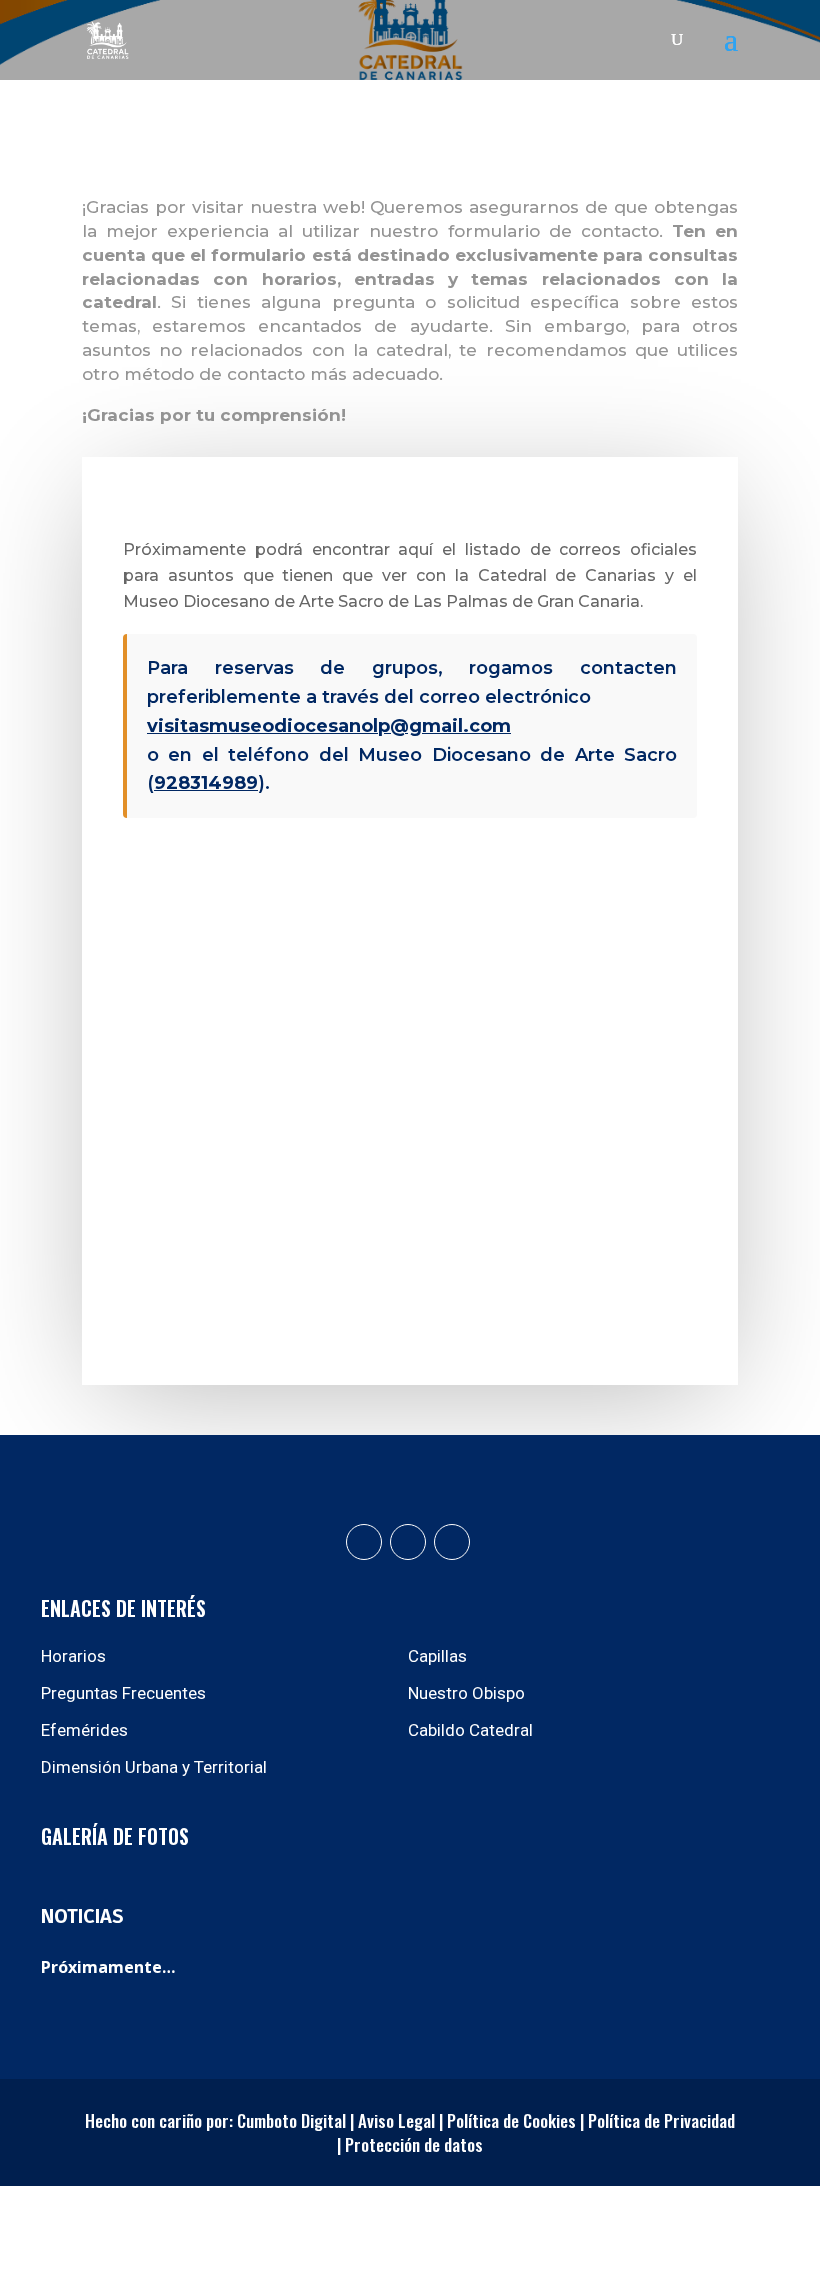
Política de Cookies (511, 2120)
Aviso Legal (396, 2120)
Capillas (437, 1656)
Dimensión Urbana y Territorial (154, 1767)
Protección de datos (414, 2144)
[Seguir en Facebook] (364, 1542)
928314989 (206, 783)
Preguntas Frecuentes (123, 1693)
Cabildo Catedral (470, 1730)
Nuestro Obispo (466, 1693)
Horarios (73, 1656)
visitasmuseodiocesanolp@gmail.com (329, 726)
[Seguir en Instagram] (408, 1542)
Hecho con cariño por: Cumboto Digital (215, 2120)
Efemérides (84, 1730)
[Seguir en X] (452, 1542)
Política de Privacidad (659, 2120)
